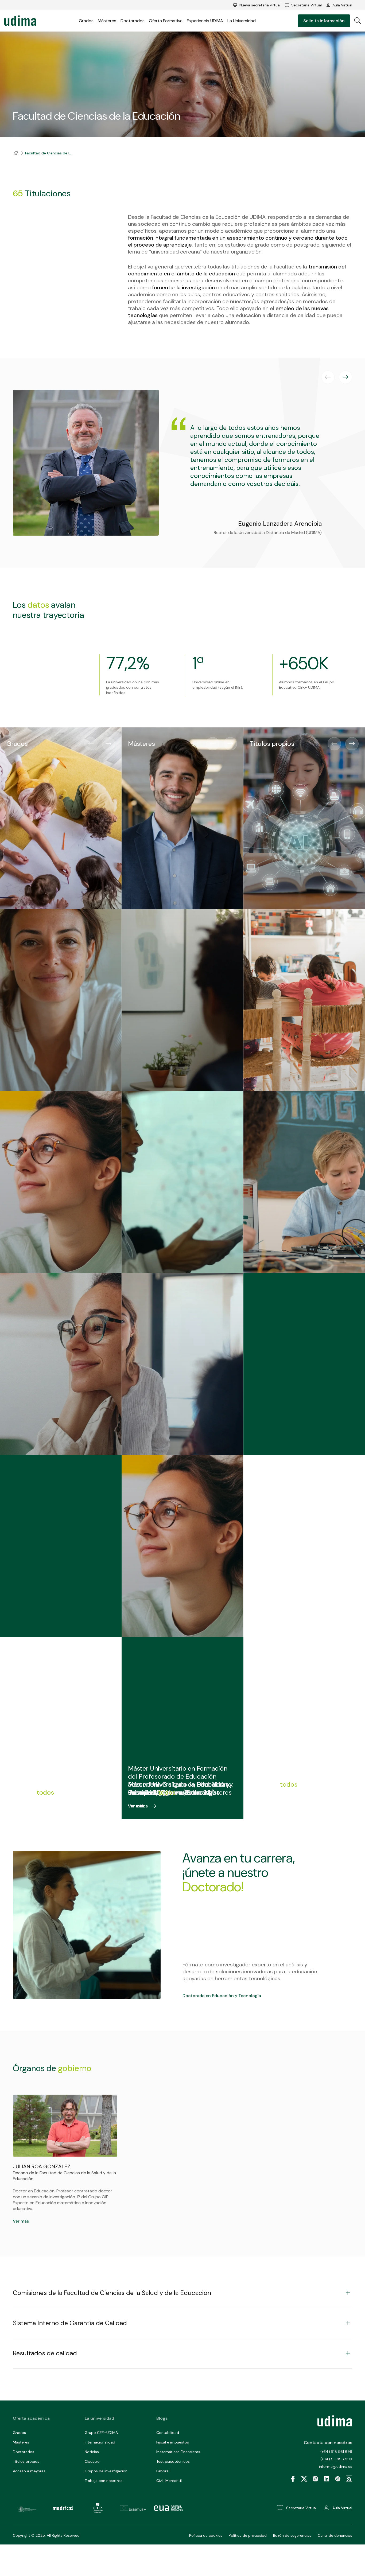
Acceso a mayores (29, 2471)
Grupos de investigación (106, 2471)
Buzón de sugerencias (292, 2535)
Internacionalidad (100, 2442)
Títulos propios (26, 2461)
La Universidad (242, 21)
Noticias (92, 2452)
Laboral (163, 2471)
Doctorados (133, 21)
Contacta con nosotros (328, 2443)
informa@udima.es (336, 2466)
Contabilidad (168, 2433)
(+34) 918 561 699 (336, 2452)
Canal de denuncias (335, 2535)
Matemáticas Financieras (178, 2452)
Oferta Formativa (166, 21)
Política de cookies (206, 2535)
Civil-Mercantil (169, 2481)
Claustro (92, 2461)
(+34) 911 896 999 (336, 2459)
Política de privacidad (248, 2535)
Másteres (107, 21)
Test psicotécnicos (173, 2461)
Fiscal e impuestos (173, 2442)
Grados (86, 21)
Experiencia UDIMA (205, 21)
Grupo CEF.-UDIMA (101, 2433)
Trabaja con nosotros (104, 2481)
